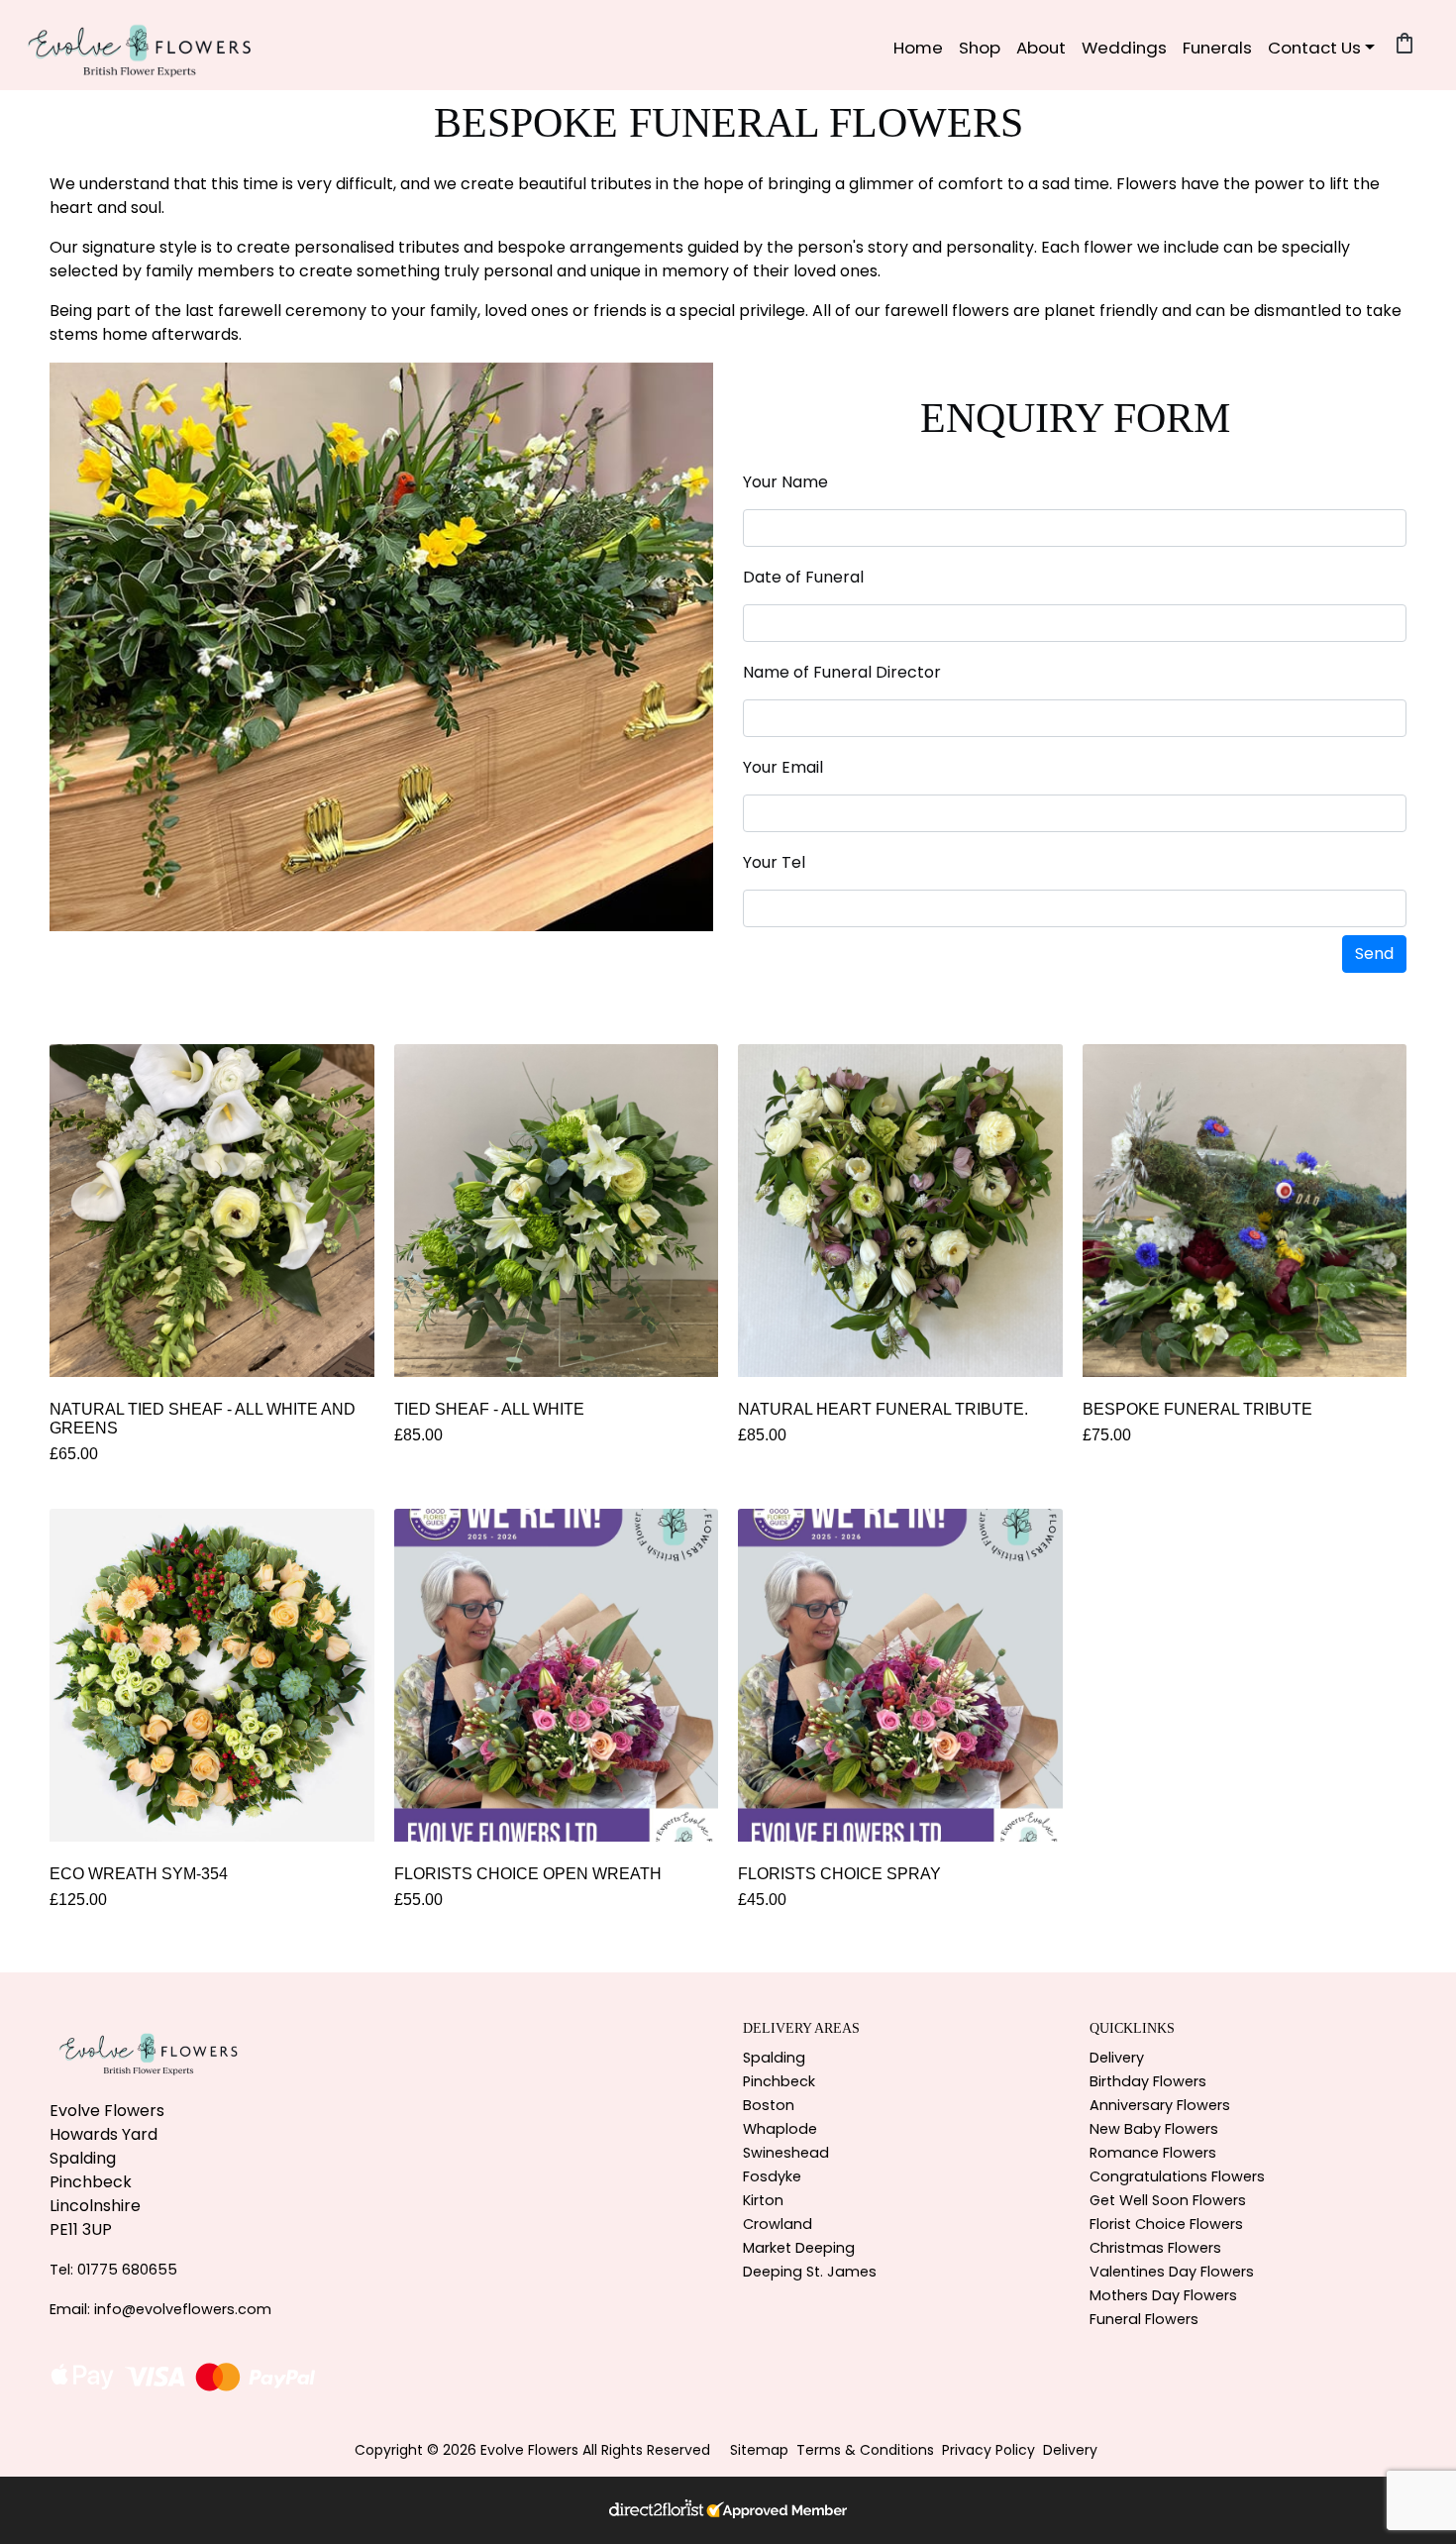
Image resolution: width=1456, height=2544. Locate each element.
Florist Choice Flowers (1166, 2224)
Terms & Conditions (865, 2450)
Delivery (1117, 2058)
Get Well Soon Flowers (1168, 2200)
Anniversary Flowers (1160, 2105)
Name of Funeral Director (842, 672)
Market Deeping (799, 2248)
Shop (980, 48)
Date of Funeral (803, 577)
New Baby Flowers (1154, 2129)
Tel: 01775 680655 (113, 2270)
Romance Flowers (1153, 2153)
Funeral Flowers (1144, 2319)
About (1041, 48)
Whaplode (780, 2129)
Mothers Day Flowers (1163, 2295)
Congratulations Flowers (1177, 2176)
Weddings (1124, 48)
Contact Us (1314, 48)
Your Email (783, 767)
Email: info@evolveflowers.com (160, 2309)
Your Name (785, 482)
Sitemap (759, 2450)
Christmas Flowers (1155, 2248)
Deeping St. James (810, 2272)
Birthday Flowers (1148, 2081)
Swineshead (786, 2153)
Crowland (778, 2224)
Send (1374, 954)
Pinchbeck (779, 2081)
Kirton (763, 2200)
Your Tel (774, 862)
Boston (769, 2105)
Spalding (774, 2058)
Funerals (1217, 48)
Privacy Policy (988, 2450)
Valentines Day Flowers (1172, 2272)
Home (918, 48)
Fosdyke (772, 2176)
